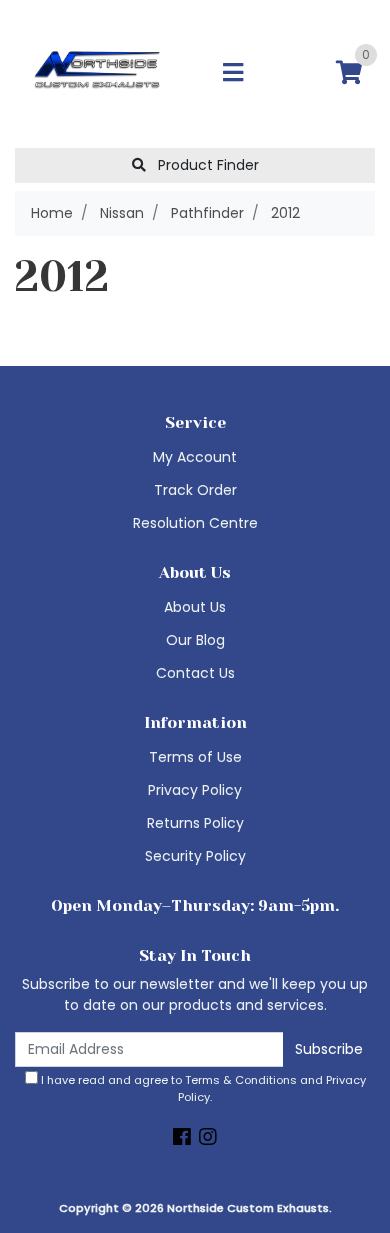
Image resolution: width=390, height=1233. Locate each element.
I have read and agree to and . (202, 1088)
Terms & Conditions (241, 1080)
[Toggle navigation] (233, 73)
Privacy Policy (195, 790)
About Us (195, 607)
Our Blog (195, 640)
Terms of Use (195, 757)
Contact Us (195, 673)
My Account (195, 457)
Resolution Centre (195, 523)
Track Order (195, 490)
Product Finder (206, 165)
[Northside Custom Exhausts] (97, 73)
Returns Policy (195, 823)
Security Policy (195, 856)
